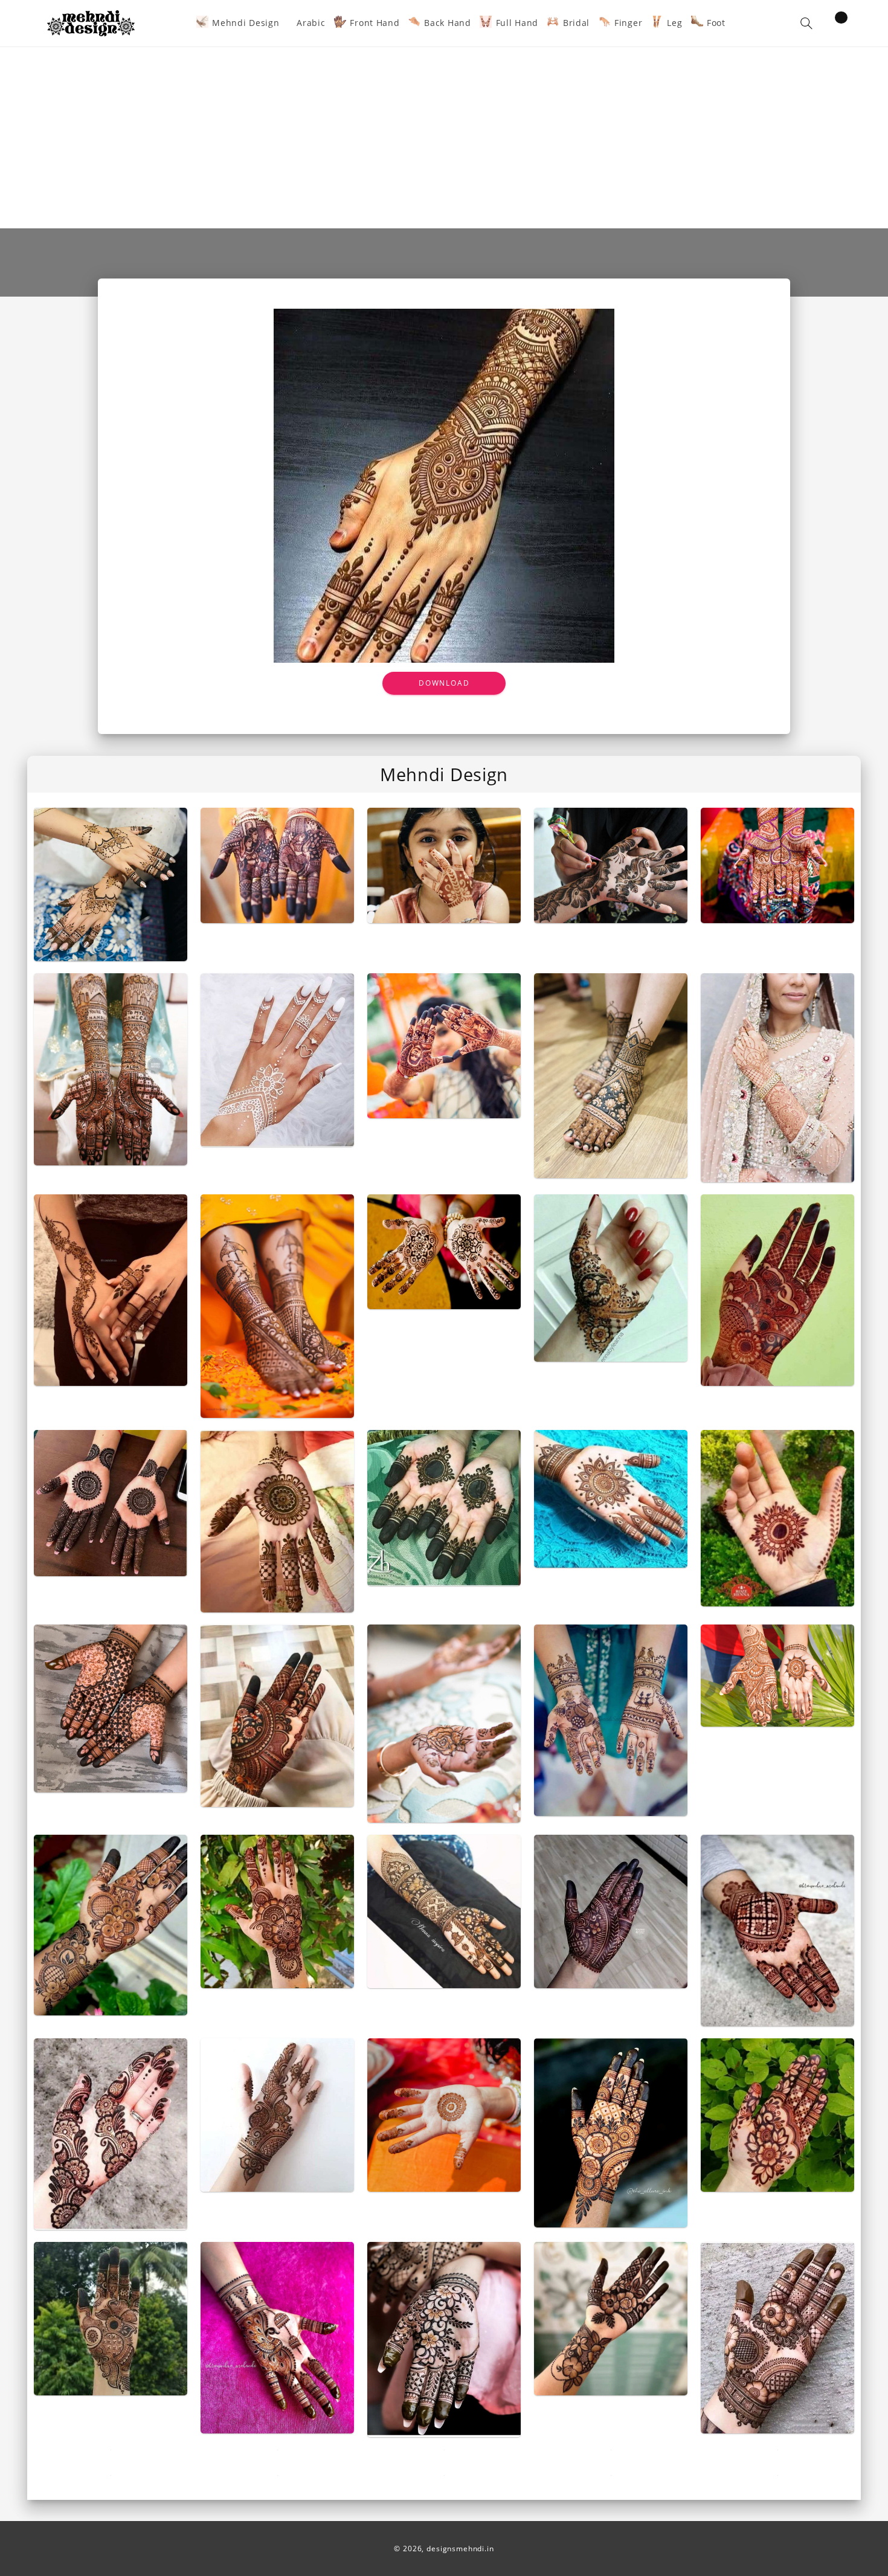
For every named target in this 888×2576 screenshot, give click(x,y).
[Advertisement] (444, 138)
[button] (806, 23)
